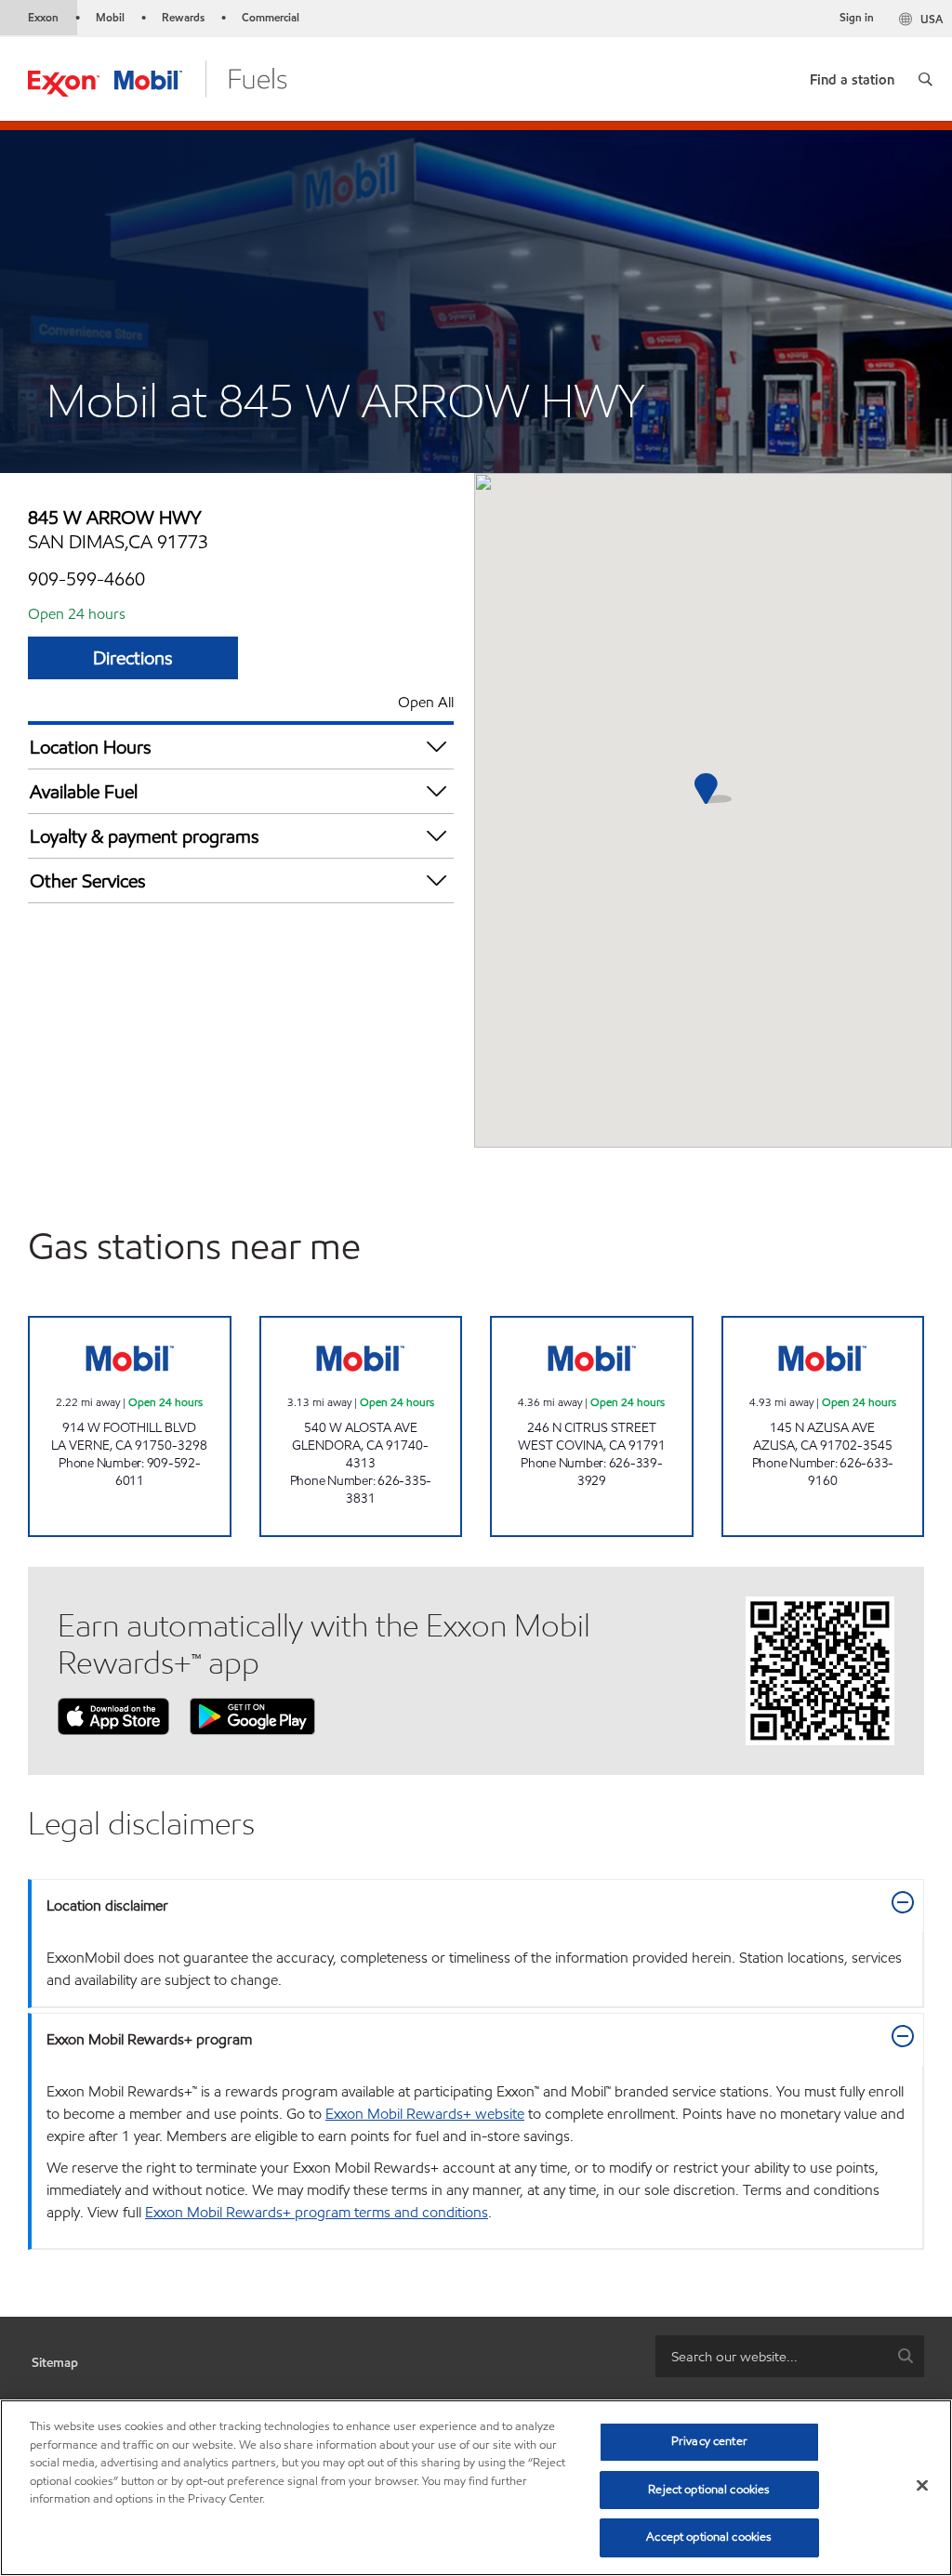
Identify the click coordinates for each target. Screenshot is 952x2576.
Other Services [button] (88, 881)
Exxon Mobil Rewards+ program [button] (149, 2039)
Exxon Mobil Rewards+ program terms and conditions (317, 2212)
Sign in (857, 17)
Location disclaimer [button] (107, 1906)
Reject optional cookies (709, 2490)
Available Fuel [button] (84, 792)
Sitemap (55, 2363)
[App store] (113, 1715)
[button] (926, 79)
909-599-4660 (86, 579)
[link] (852, 76)
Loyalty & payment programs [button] (145, 836)
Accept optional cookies (709, 2537)
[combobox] (790, 2356)
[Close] (922, 2486)
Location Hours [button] (91, 747)
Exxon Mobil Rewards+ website (425, 2114)
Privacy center (709, 2441)
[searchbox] (771, 2356)
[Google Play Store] (252, 1715)
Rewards (183, 17)
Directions (133, 658)
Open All (426, 702)
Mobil (110, 17)
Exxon (43, 17)
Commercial (271, 17)
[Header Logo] (158, 78)
